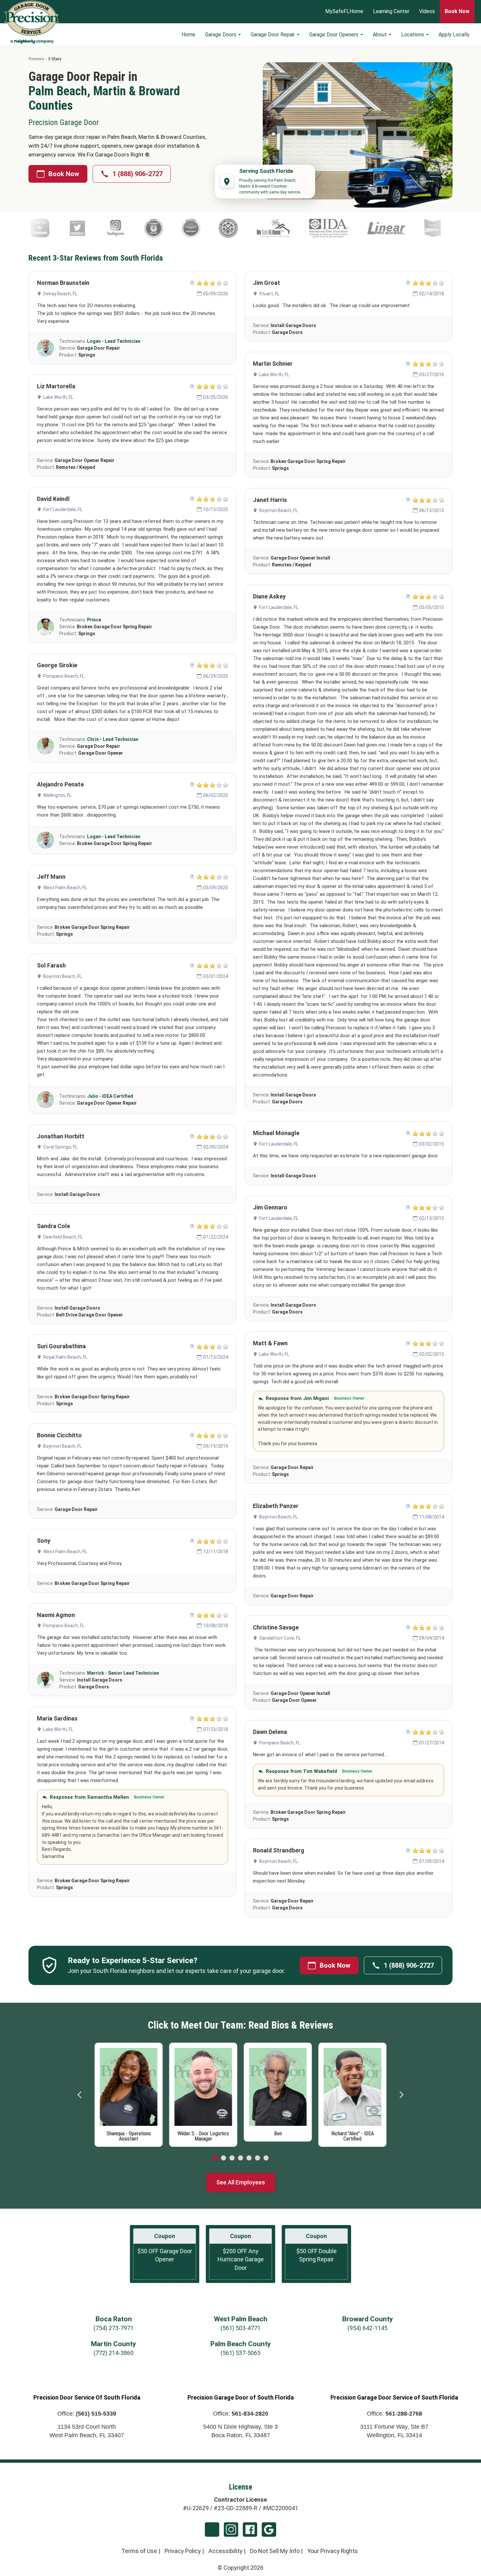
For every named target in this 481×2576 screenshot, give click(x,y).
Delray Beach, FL (60, 294)
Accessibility (225, 2551)
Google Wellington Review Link (269, 2530)
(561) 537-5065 (240, 2353)
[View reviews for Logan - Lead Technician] (45, 348)
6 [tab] (258, 2158)
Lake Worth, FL (58, 397)
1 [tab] (215, 2158)
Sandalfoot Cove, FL (280, 1638)
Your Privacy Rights (333, 2551)
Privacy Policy (183, 2551)
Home (188, 35)
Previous (80, 2095)
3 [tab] (232, 2158)
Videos (427, 12)
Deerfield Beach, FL (63, 1237)
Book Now (64, 174)
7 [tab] (266, 2158)
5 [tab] (249, 2158)
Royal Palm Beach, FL (65, 1357)
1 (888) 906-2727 (138, 174)
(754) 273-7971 (114, 2328)
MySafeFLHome (344, 12)
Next (401, 2095)
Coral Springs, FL (60, 1147)
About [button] (380, 35)
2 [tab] (223, 2158)
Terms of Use (139, 2551)
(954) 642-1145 (367, 2328)
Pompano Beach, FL (64, 676)
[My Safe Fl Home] (167, 228)
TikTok (212, 2530)
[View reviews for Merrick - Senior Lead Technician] (45, 1680)
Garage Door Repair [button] (273, 35)
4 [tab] (240, 2158)
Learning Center (391, 12)
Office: (87, 2414)
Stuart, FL (269, 294)
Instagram (231, 2530)
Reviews (36, 59)
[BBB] (429, 228)
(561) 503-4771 (240, 2328)
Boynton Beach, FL (62, 976)
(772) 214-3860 (114, 2353)
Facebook (250, 2530)
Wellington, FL (57, 795)
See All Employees (241, 2182)
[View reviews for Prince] (45, 627)
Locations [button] (413, 35)
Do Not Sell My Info (275, 2551)
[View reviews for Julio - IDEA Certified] (45, 1100)
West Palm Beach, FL (65, 888)
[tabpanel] (129, 2090)
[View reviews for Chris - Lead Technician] (45, 746)
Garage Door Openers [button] (334, 35)
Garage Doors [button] (221, 35)
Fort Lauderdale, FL (63, 509)
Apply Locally (454, 35)
